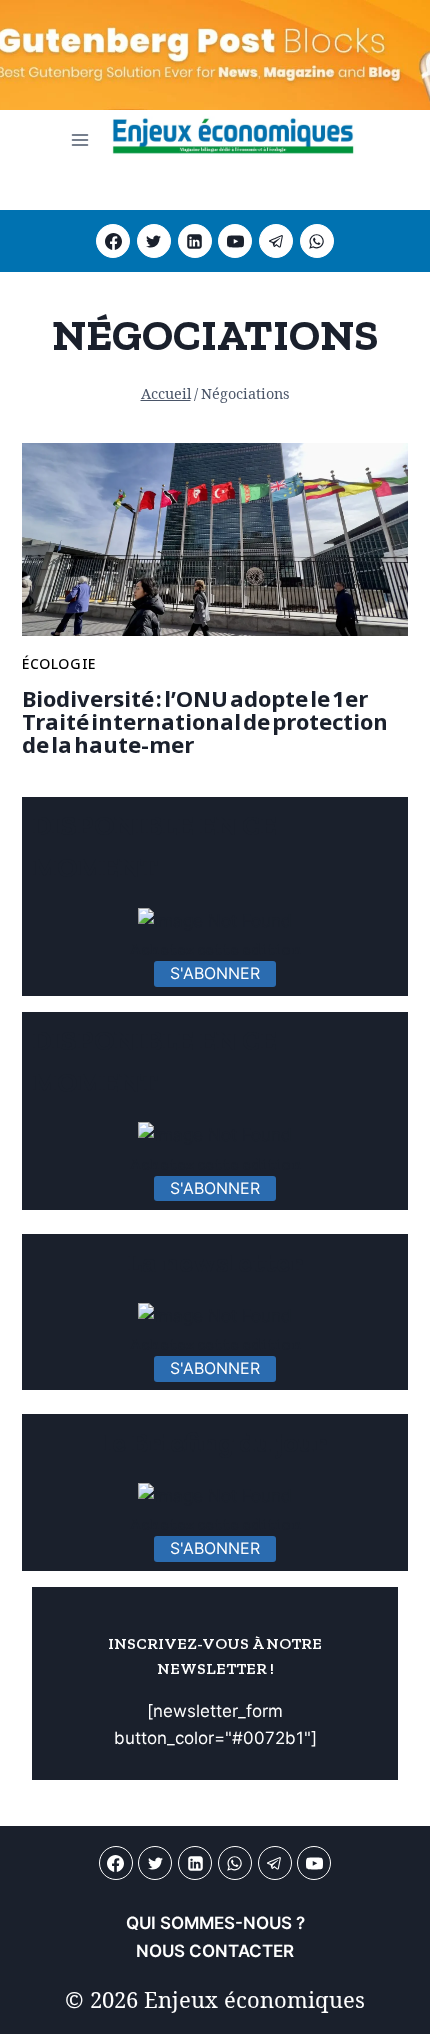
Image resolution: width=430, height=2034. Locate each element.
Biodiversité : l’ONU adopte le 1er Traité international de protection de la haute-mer (205, 721)
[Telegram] (276, 241)
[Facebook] (113, 241)
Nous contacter (215, 1951)
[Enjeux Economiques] (233, 140)
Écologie (59, 663)
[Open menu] (80, 139)
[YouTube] (235, 241)
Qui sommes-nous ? (215, 1923)
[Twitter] (154, 241)
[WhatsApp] (317, 241)
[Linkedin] (195, 241)
